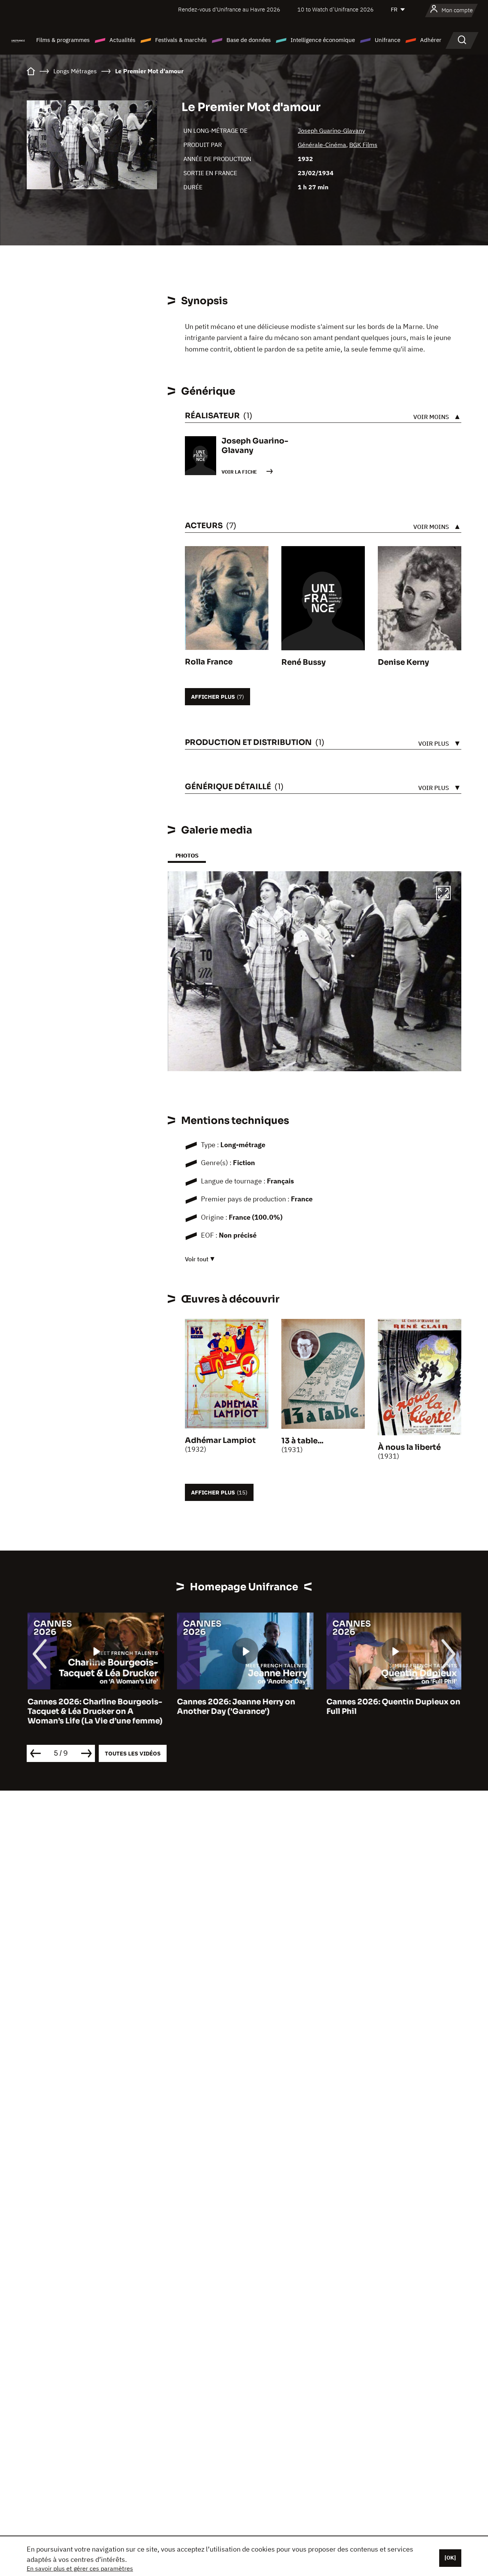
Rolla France (209, 662)
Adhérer (431, 40)
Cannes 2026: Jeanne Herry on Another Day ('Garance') (235, 1707)
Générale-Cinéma (322, 145)
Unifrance (388, 40)
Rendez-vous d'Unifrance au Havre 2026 (229, 9)
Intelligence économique (323, 40)
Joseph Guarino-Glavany (331, 131)
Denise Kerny (403, 662)
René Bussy (303, 662)
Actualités (122, 40)
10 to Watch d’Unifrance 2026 (335, 9)
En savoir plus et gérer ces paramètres (80, 2568)
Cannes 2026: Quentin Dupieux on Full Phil (392, 1707)
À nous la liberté (409, 1447)
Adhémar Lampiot (220, 1440)
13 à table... (302, 1441)
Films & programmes (63, 40)
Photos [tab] (187, 855)
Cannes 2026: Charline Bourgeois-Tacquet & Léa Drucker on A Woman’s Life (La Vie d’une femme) (94, 1711)
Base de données (249, 40)
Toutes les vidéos (133, 1753)
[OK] (450, 2558)
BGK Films (363, 145)
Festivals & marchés (181, 40)
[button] (443, 894)
